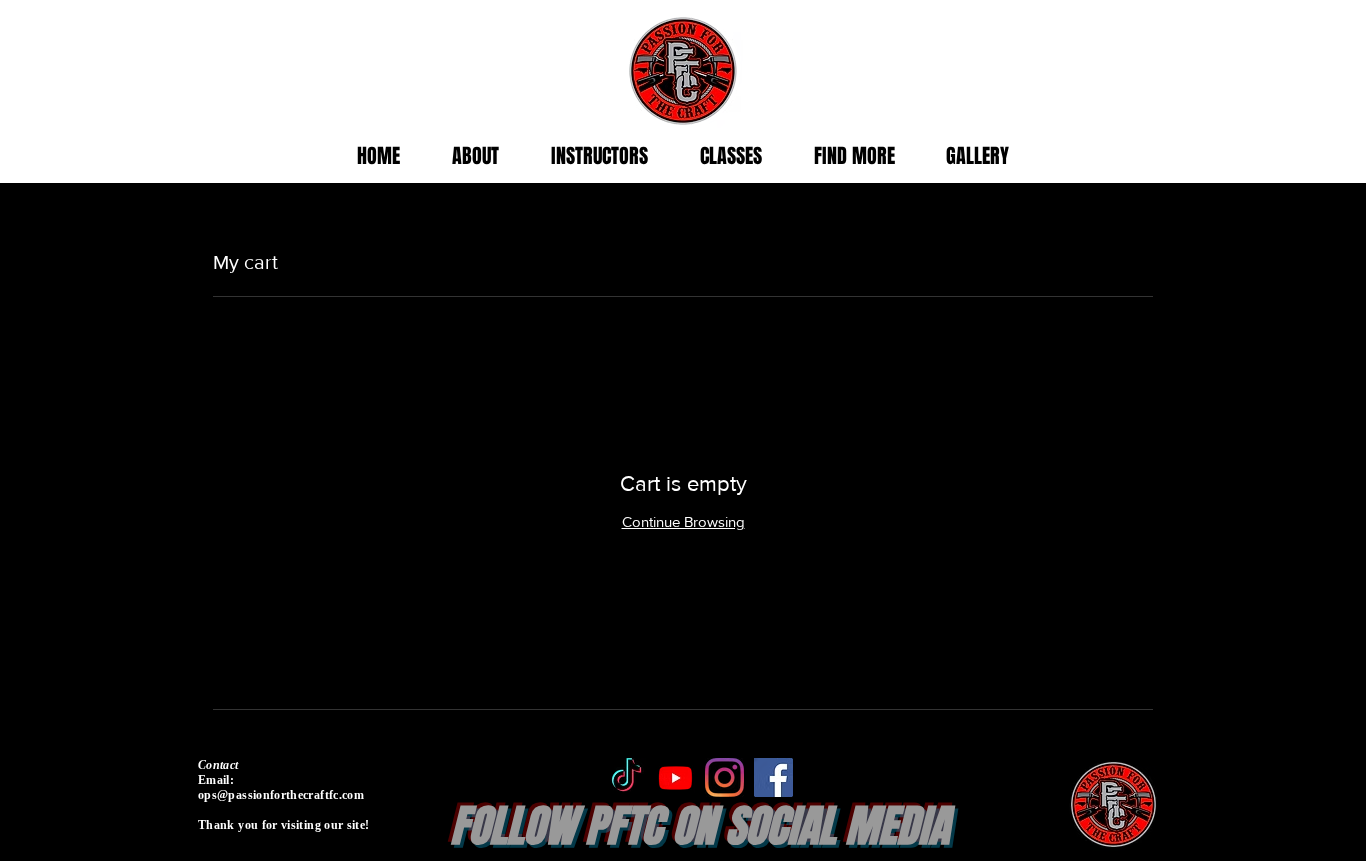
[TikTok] (626, 777)
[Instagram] (724, 777)
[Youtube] (675, 777)
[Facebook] (773, 777)
